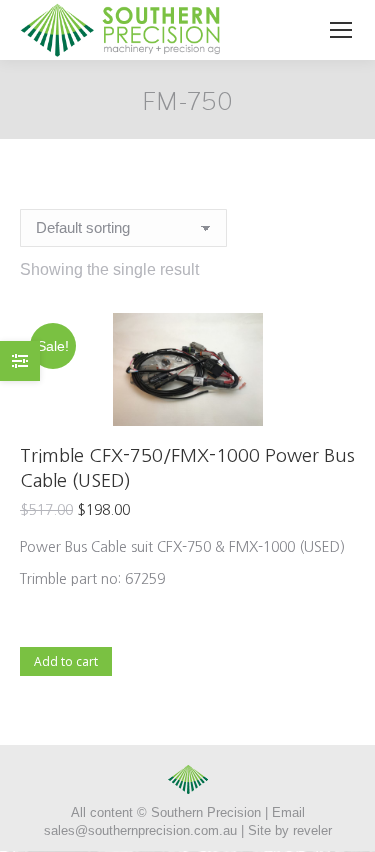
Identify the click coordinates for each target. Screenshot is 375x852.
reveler (312, 830)
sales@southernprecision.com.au (140, 830)
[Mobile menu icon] (341, 30)
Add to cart (66, 660)
